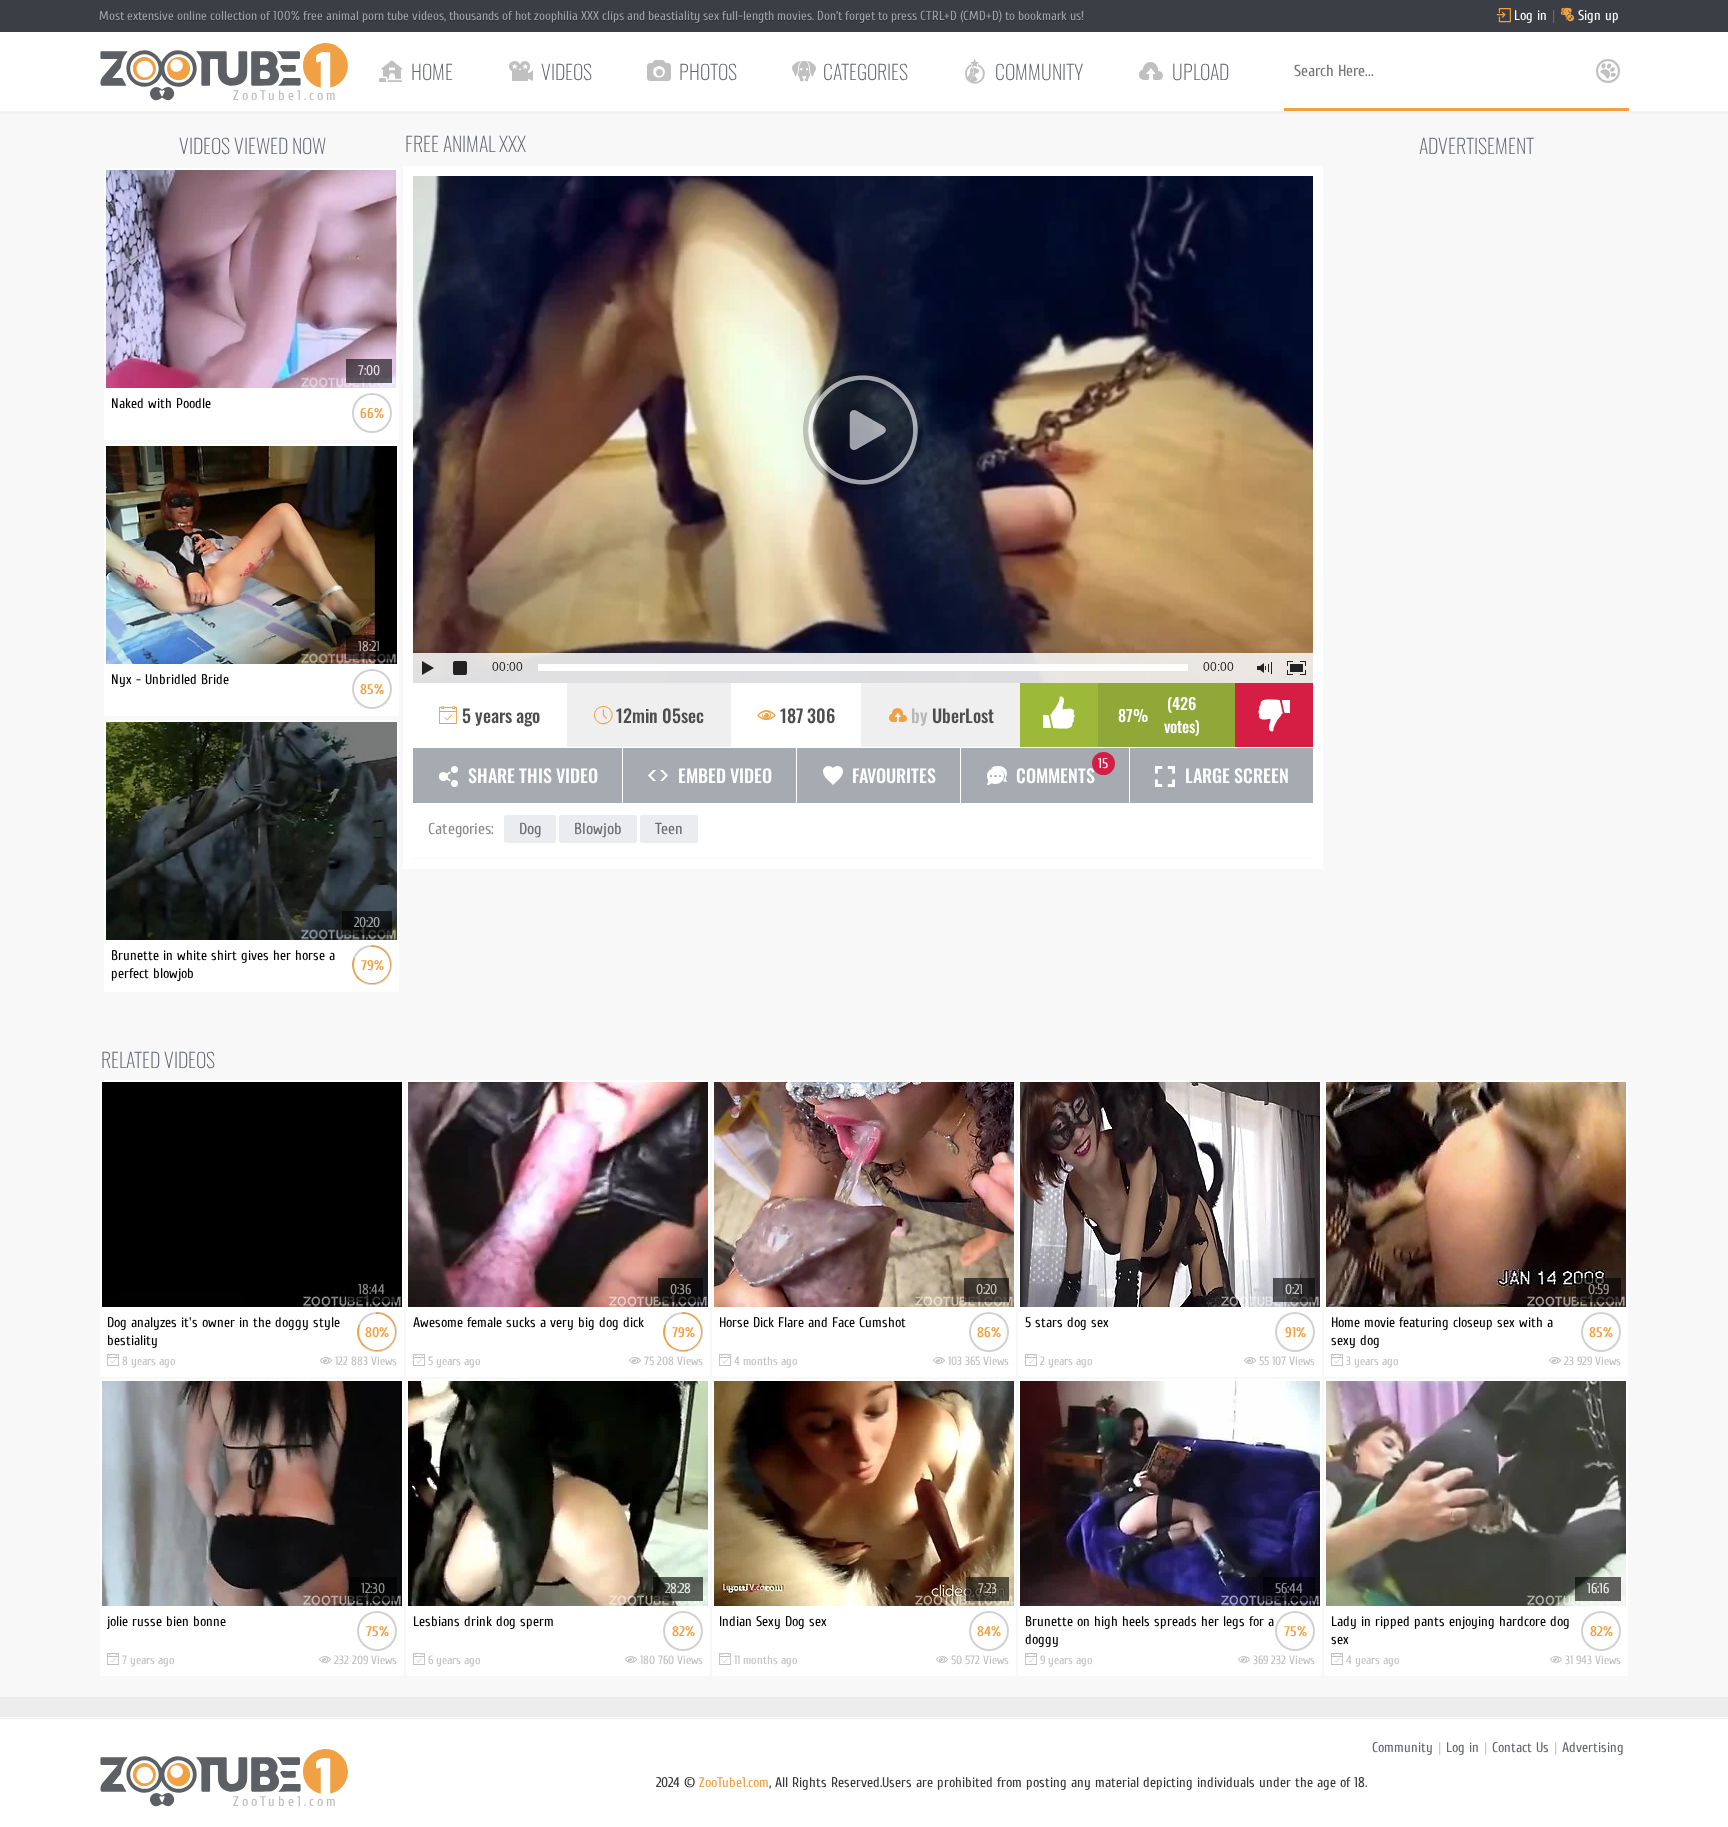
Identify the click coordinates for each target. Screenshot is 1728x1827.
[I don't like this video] (1274, 715)
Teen (669, 829)
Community (1402, 1747)
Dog (530, 829)
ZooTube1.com (734, 1782)
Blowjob (598, 829)
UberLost (963, 715)
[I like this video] (1059, 715)
